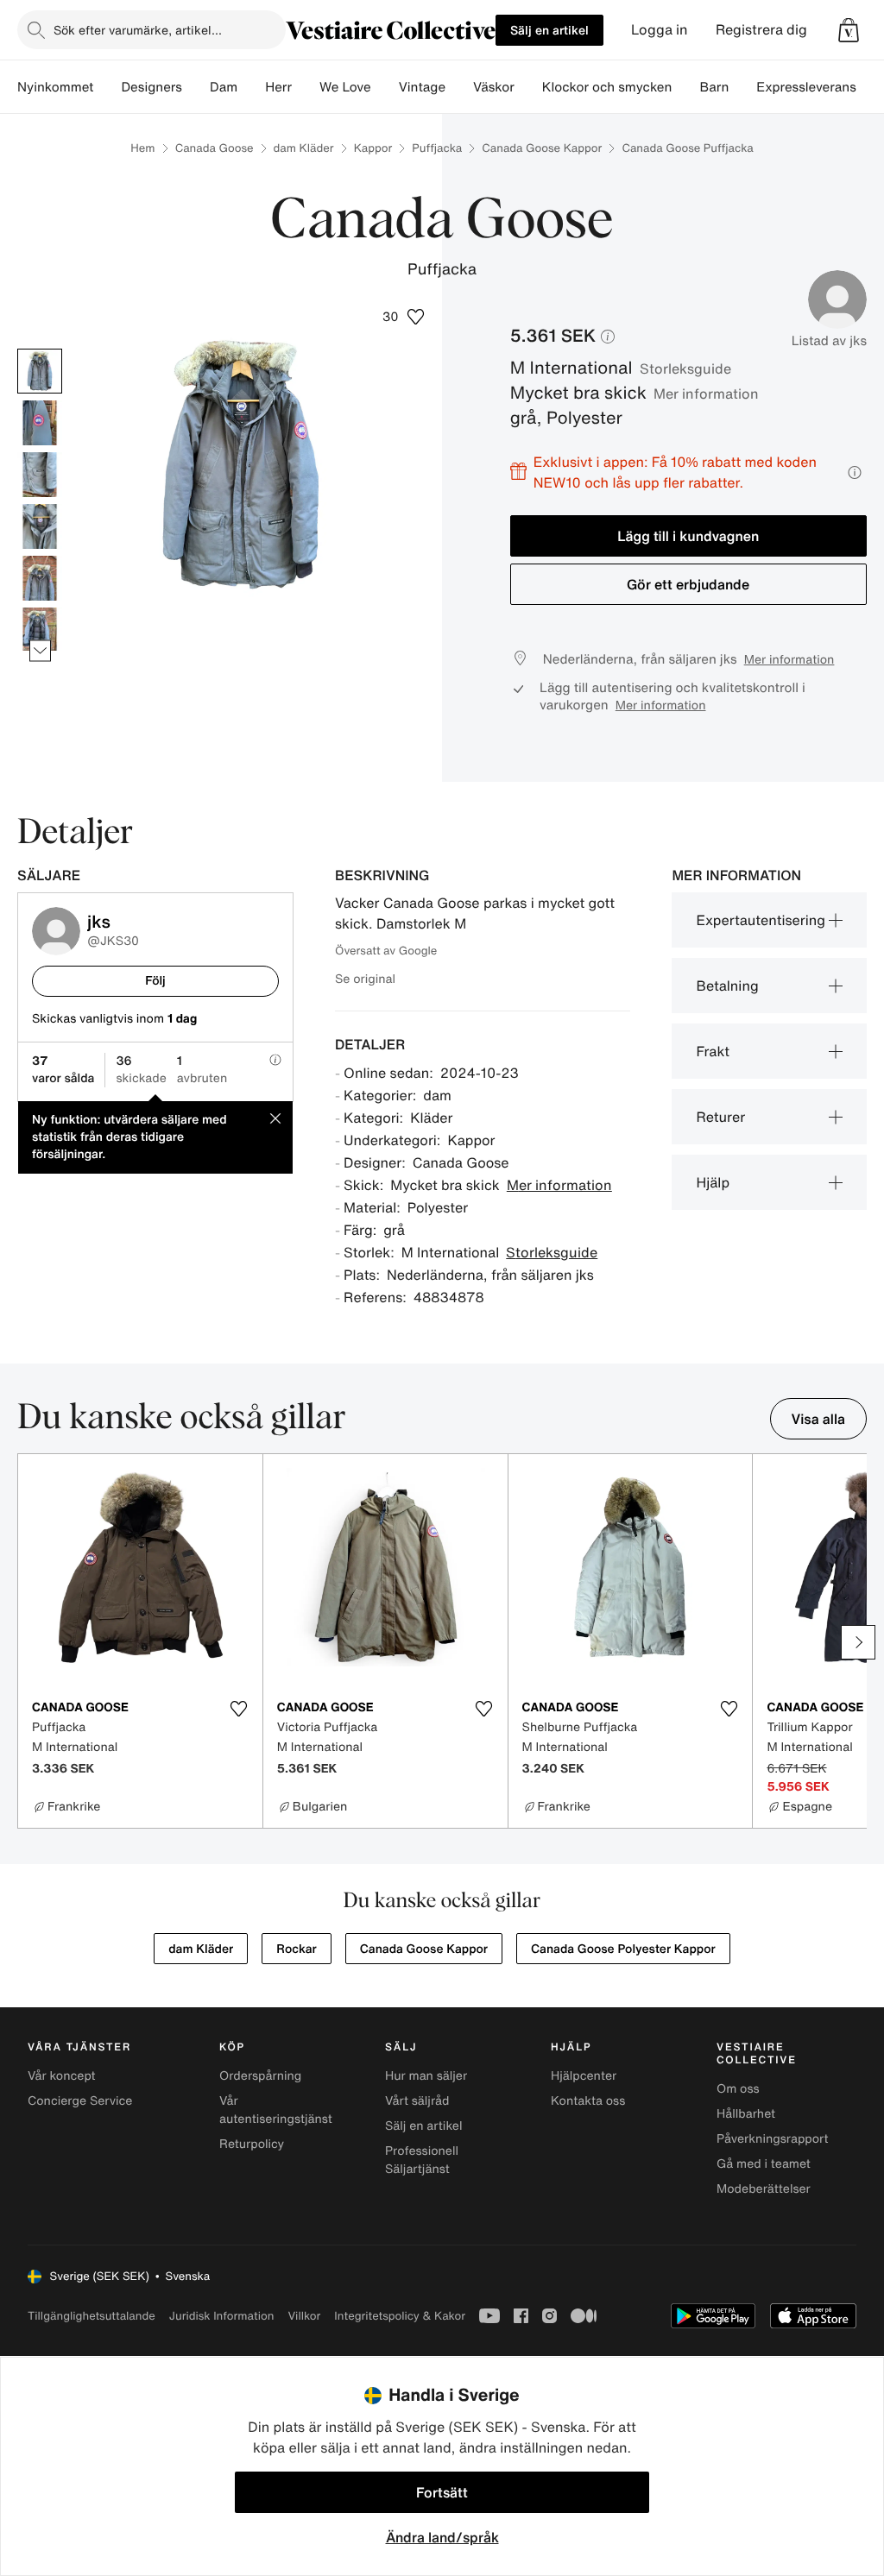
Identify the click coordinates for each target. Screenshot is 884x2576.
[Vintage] (459, 87)
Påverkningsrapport (773, 2139)
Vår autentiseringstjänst (276, 2110)
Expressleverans (806, 87)
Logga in (660, 30)
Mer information (706, 394)
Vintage (422, 87)
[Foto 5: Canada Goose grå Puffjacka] (40, 578)
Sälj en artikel (549, 30)
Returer (720, 1117)
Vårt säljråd (417, 2101)
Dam (224, 87)
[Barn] (742, 87)
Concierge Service (80, 2101)
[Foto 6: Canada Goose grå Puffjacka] (40, 630)
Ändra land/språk (442, 2537)
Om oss (738, 2089)
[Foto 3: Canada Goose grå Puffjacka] (40, 475)
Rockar (297, 1949)
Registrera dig (761, 30)
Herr (278, 87)
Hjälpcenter (584, 2076)
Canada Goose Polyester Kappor (623, 1949)
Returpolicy (252, 2144)
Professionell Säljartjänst (422, 2160)
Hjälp (713, 1182)
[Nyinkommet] (107, 87)
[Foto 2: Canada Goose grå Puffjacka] (40, 423)
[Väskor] (528, 87)
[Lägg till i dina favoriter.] (239, 1709)
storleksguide (685, 368)
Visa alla (819, 1419)
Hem (142, 148)
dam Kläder (304, 148)
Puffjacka (437, 148)
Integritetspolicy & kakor (400, 2316)
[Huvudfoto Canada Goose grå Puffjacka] (40, 371)
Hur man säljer (426, 2076)
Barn (714, 87)
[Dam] (251, 87)
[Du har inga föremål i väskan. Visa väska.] (849, 30)
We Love (345, 87)
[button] (849, 30)
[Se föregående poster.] (40, 349)
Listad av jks (829, 341)
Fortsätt (442, 2492)
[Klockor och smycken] (685, 87)
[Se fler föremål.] (40, 651)
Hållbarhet (746, 2114)
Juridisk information (222, 2316)
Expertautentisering (761, 920)
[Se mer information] (855, 472)
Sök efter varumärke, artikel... (138, 30)
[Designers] (196, 87)
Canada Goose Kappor (542, 148)
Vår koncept (62, 2076)
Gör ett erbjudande (688, 584)
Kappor (373, 148)
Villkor (304, 2316)
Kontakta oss (588, 2101)
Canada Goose (215, 148)
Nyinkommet (55, 87)
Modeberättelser (764, 2189)
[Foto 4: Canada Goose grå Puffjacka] (40, 526)
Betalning (727, 986)
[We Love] (385, 87)
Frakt (713, 1051)
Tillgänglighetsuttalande (92, 2316)
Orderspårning (260, 2076)
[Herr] (306, 87)
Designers (152, 87)
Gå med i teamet (764, 2164)
